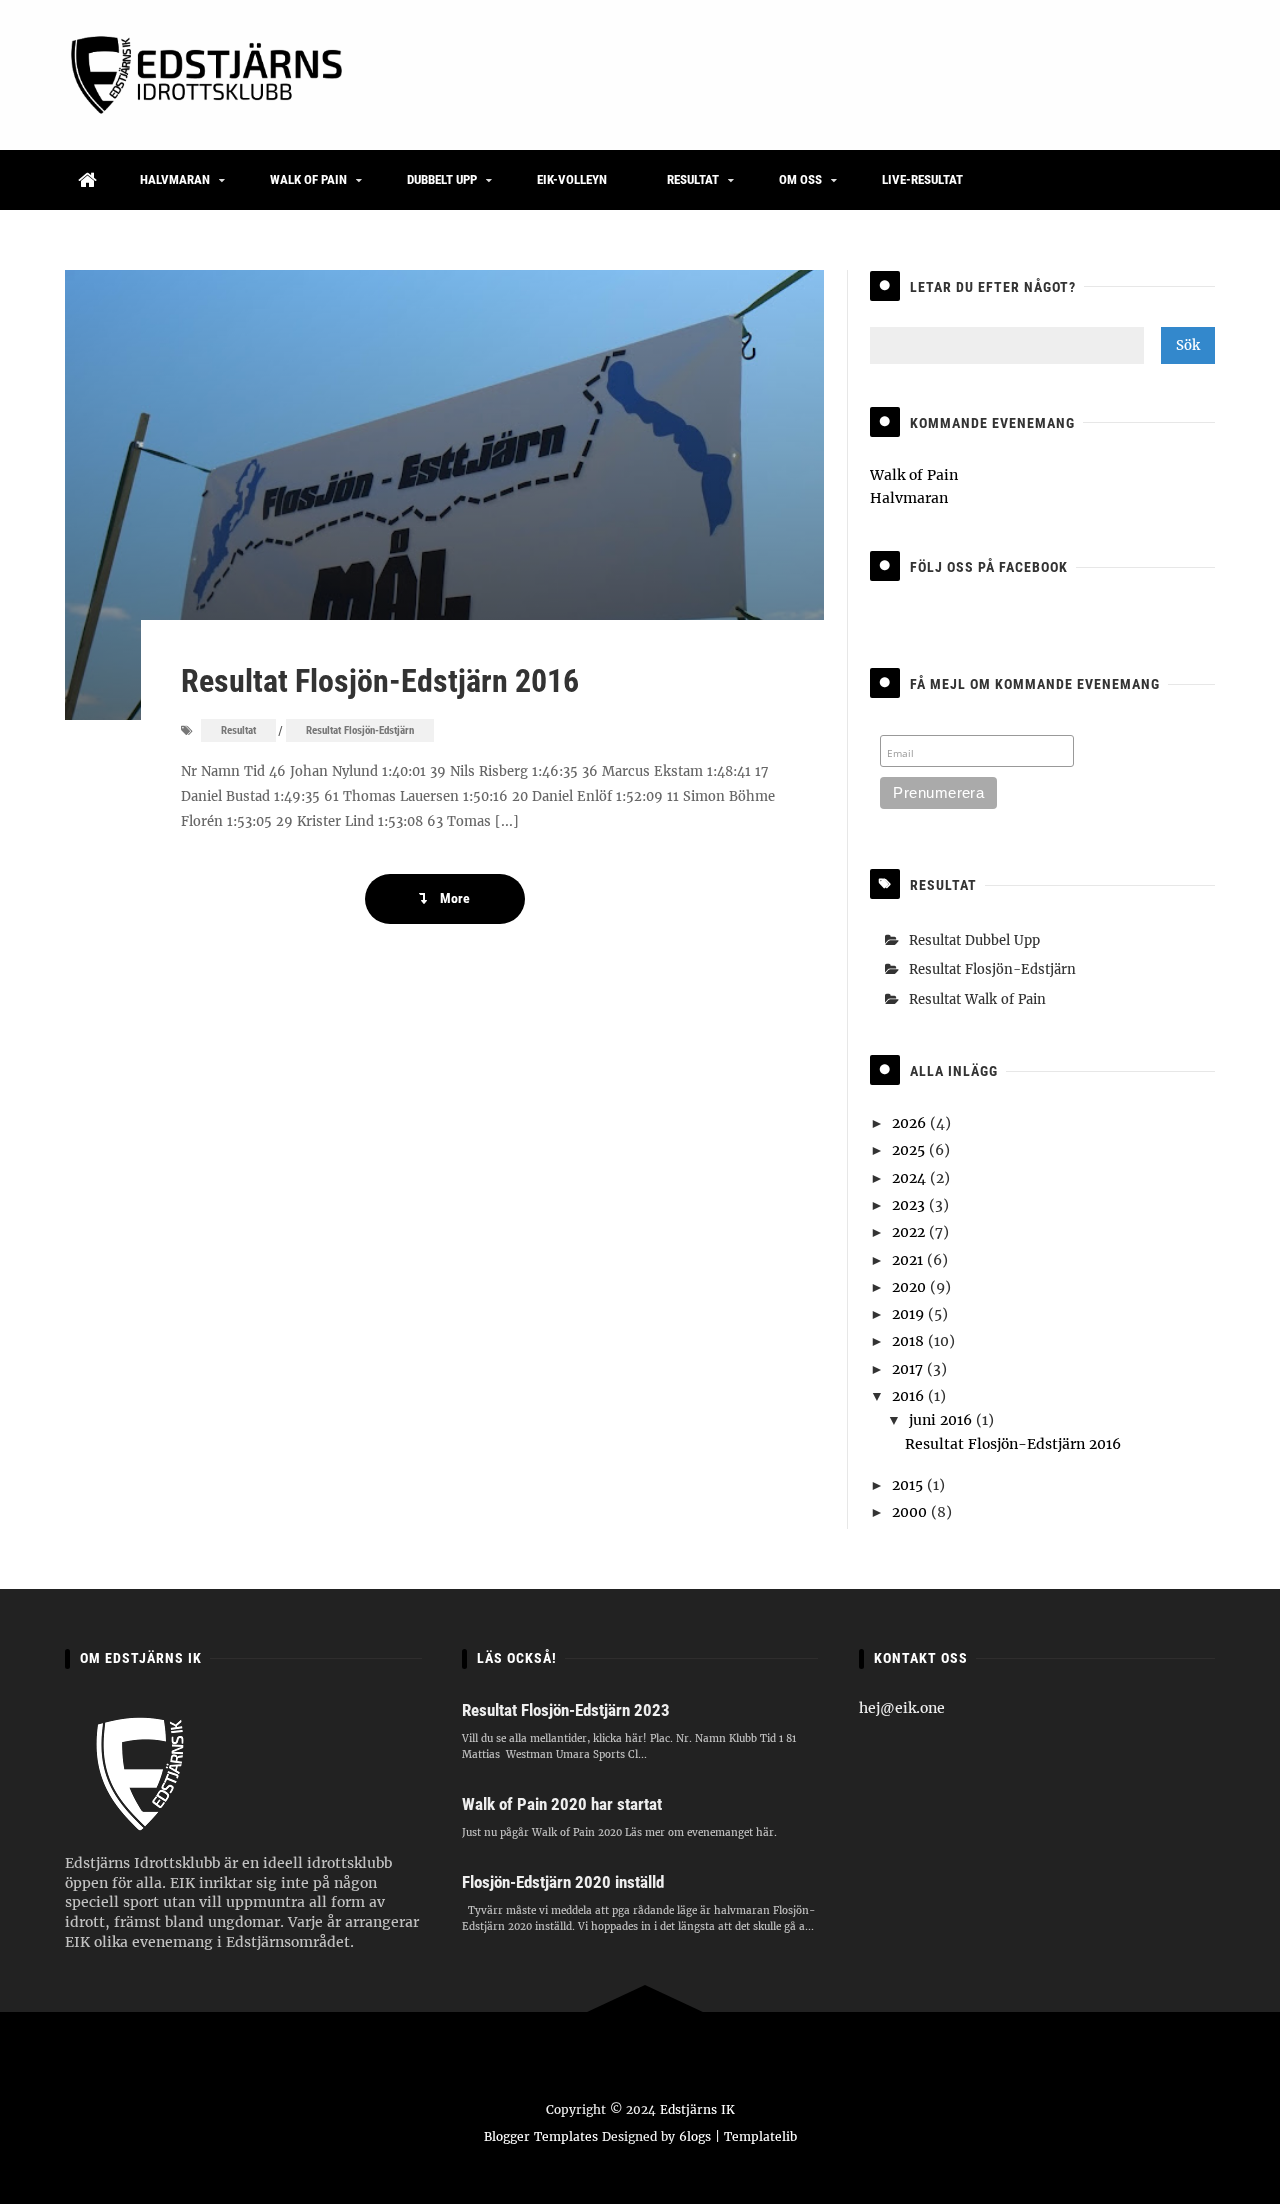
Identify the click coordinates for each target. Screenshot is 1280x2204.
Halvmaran (175, 179)
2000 (911, 1512)
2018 (910, 1341)
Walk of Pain (308, 179)
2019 (910, 1314)
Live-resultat (922, 179)
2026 (911, 1123)
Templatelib (760, 2136)
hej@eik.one (902, 1708)
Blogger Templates (541, 2136)
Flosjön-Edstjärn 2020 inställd (563, 1882)
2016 (910, 1396)
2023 (910, 1205)
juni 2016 (942, 1420)
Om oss (800, 179)
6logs (695, 2136)
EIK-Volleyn (572, 179)
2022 (910, 1232)
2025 (910, 1150)
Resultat (693, 179)
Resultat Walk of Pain (977, 999)
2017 (909, 1369)
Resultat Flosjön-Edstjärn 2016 (380, 681)
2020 (911, 1287)
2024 (911, 1178)
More (453, 898)
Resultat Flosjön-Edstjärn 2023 (566, 1710)
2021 (909, 1260)
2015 (909, 1485)
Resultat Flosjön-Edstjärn (360, 730)
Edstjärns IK (697, 2109)
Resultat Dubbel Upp (974, 940)
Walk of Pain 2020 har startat (562, 1804)
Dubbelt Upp (442, 179)
